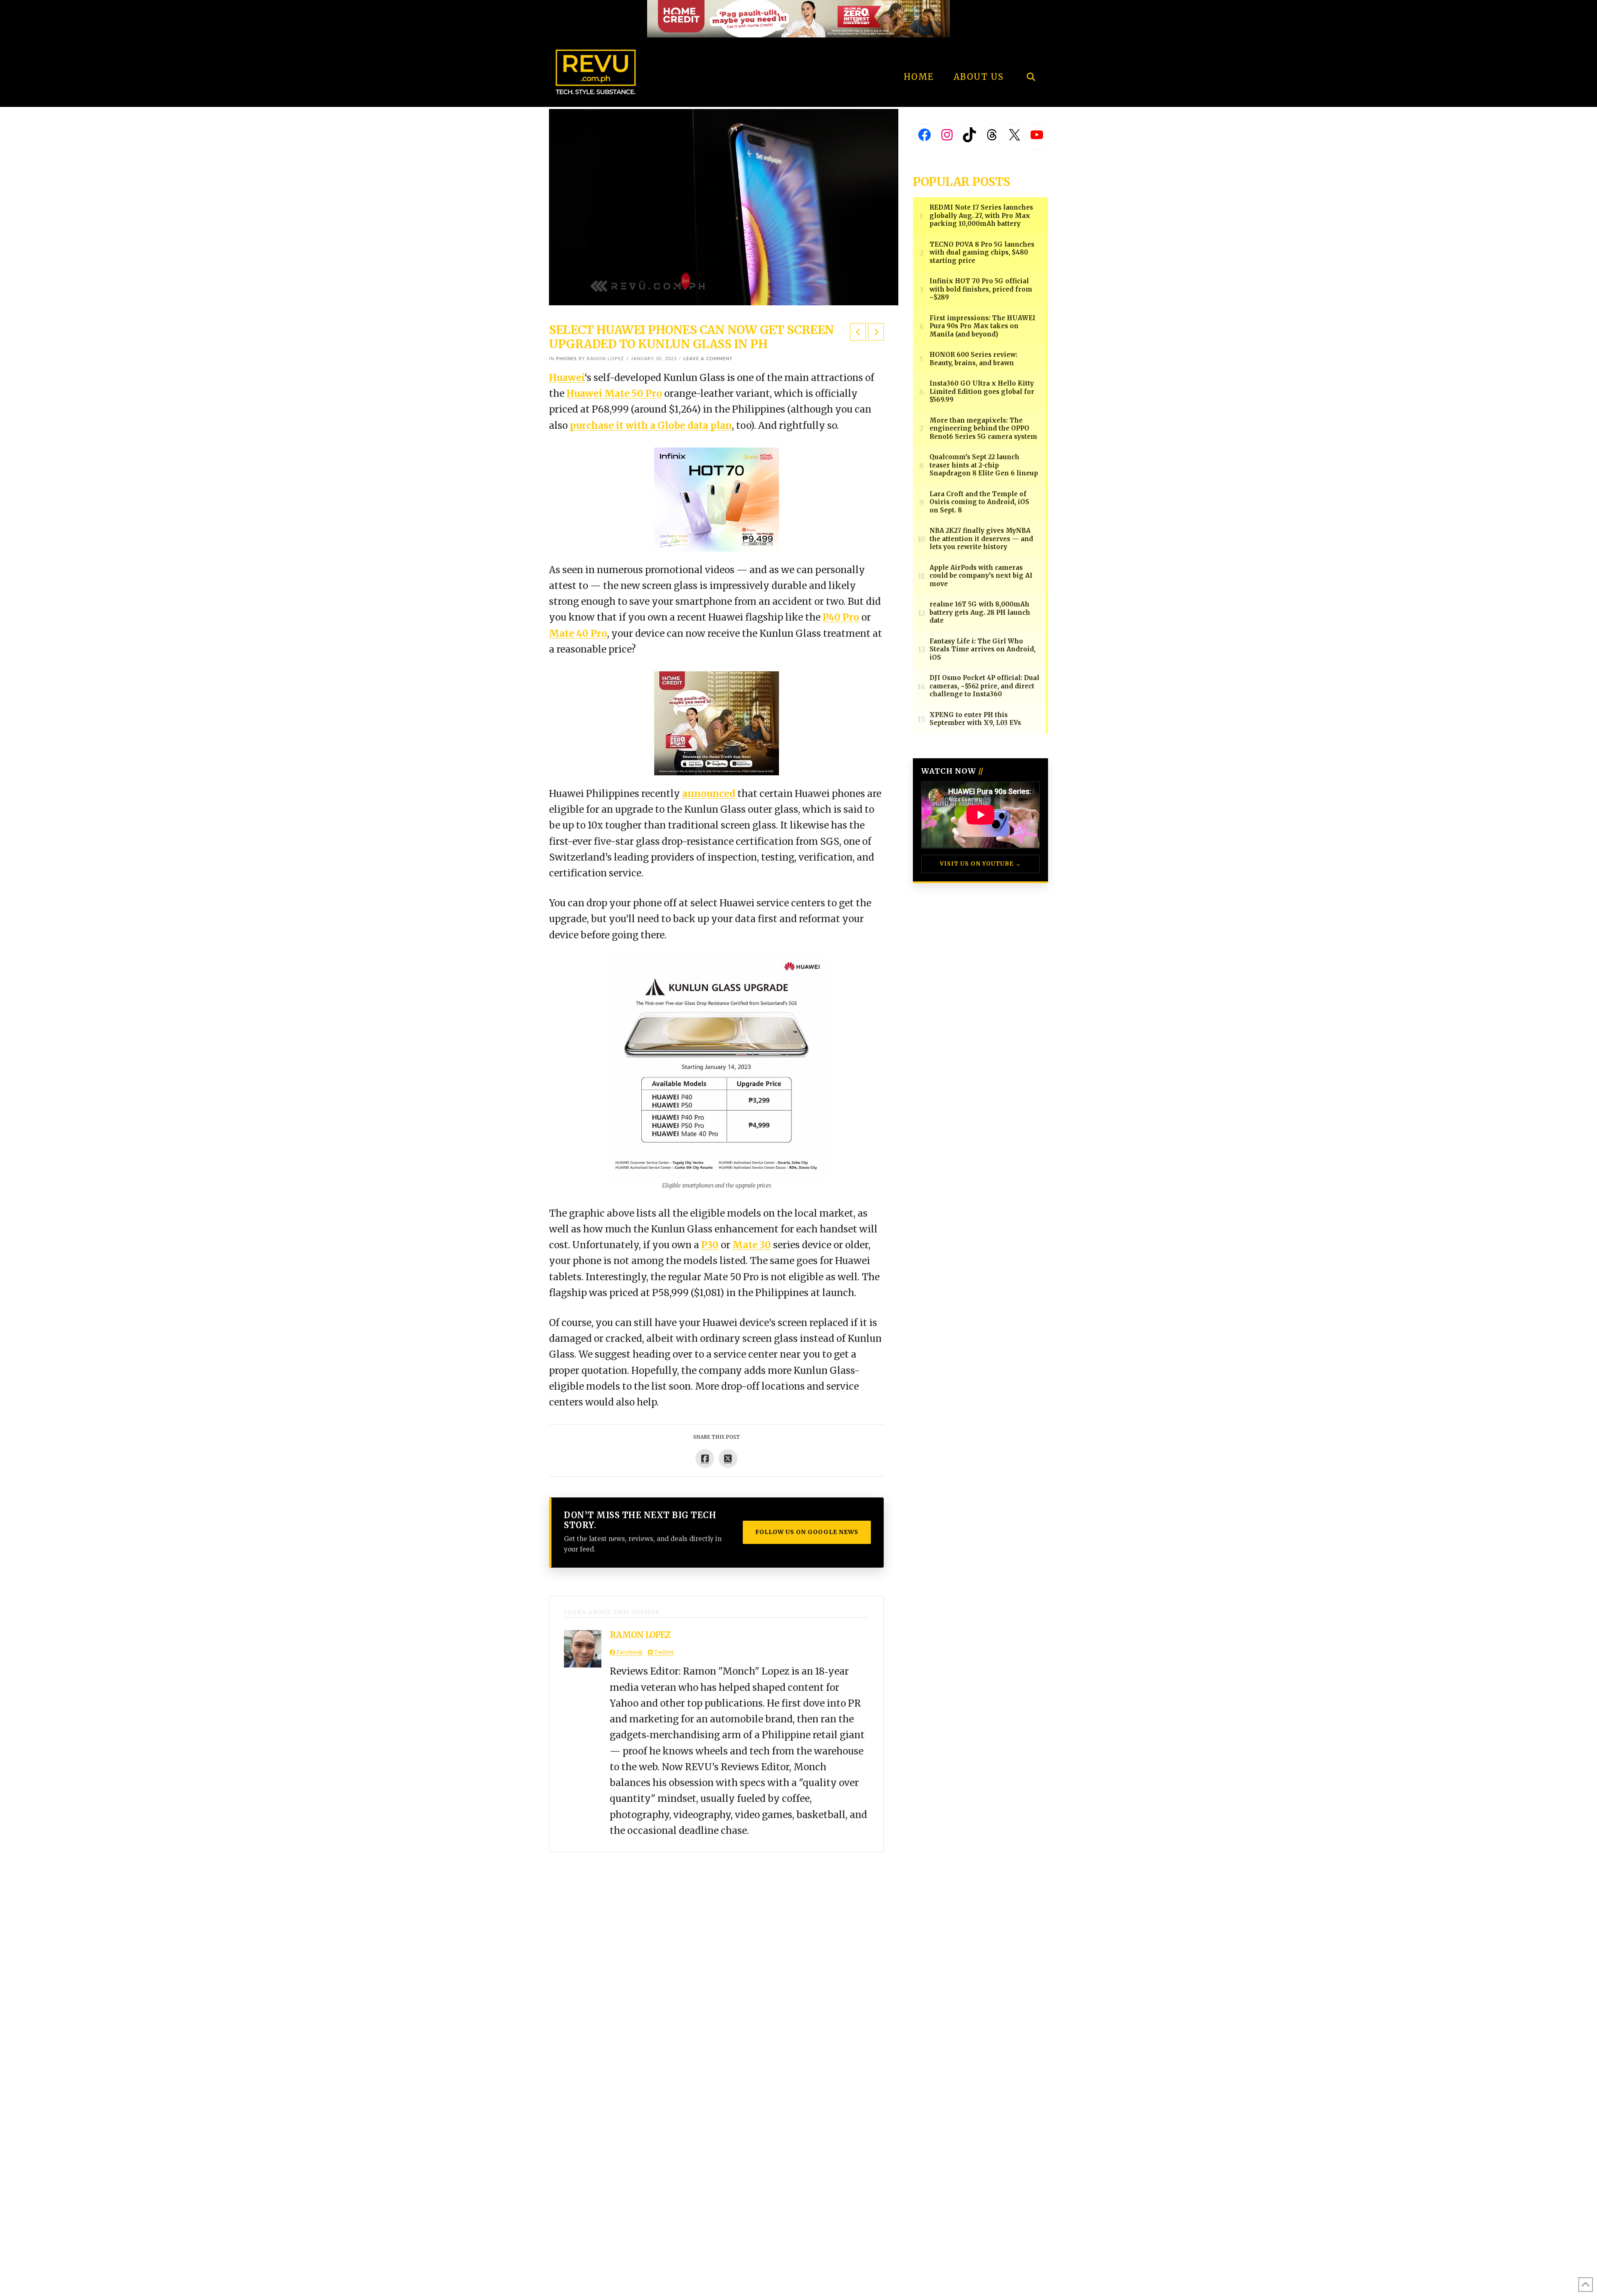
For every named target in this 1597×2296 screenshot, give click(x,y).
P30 (710, 1245)
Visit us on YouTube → (980, 864)
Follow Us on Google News (807, 1532)
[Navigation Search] (1031, 54)
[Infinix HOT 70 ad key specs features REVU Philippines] (717, 499)
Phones (566, 359)
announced (709, 794)
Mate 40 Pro (578, 633)
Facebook (629, 1652)
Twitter (663, 1652)
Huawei (567, 378)
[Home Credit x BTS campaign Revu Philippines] (798, 18)
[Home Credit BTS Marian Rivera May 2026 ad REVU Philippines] (717, 722)
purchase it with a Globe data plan (651, 426)
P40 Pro (841, 617)
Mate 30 (752, 1245)
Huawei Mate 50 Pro (614, 393)
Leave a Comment (708, 359)
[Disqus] (716, 1956)
